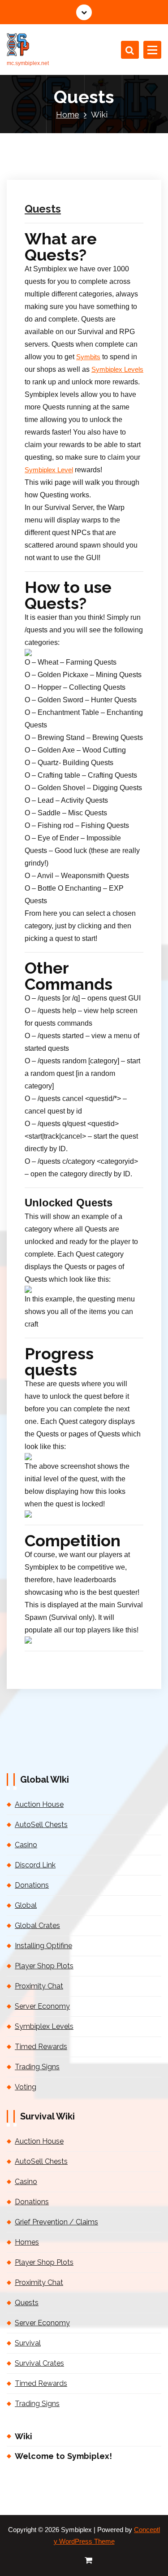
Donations (32, 1885)
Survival (28, 2343)
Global (26, 1905)
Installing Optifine (43, 1946)
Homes (27, 2242)
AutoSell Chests (41, 1825)
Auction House (39, 1804)
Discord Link (35, 1865)
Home (68, 115)
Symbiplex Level (49, 470)
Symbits (88, 357)
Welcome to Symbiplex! (63, 2456)
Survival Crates (39, 2363)
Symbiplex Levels (117, 370)
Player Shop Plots (44, 1966)
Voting (26, 2087)
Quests (43, 209)
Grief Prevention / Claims (56, 2222)
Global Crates (37, 1925)
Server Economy (42, 2006)
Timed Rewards (41, 2047)
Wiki (24, 2436)
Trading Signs (37, 2067)
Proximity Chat (39, 1986)
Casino (26, 1845)
